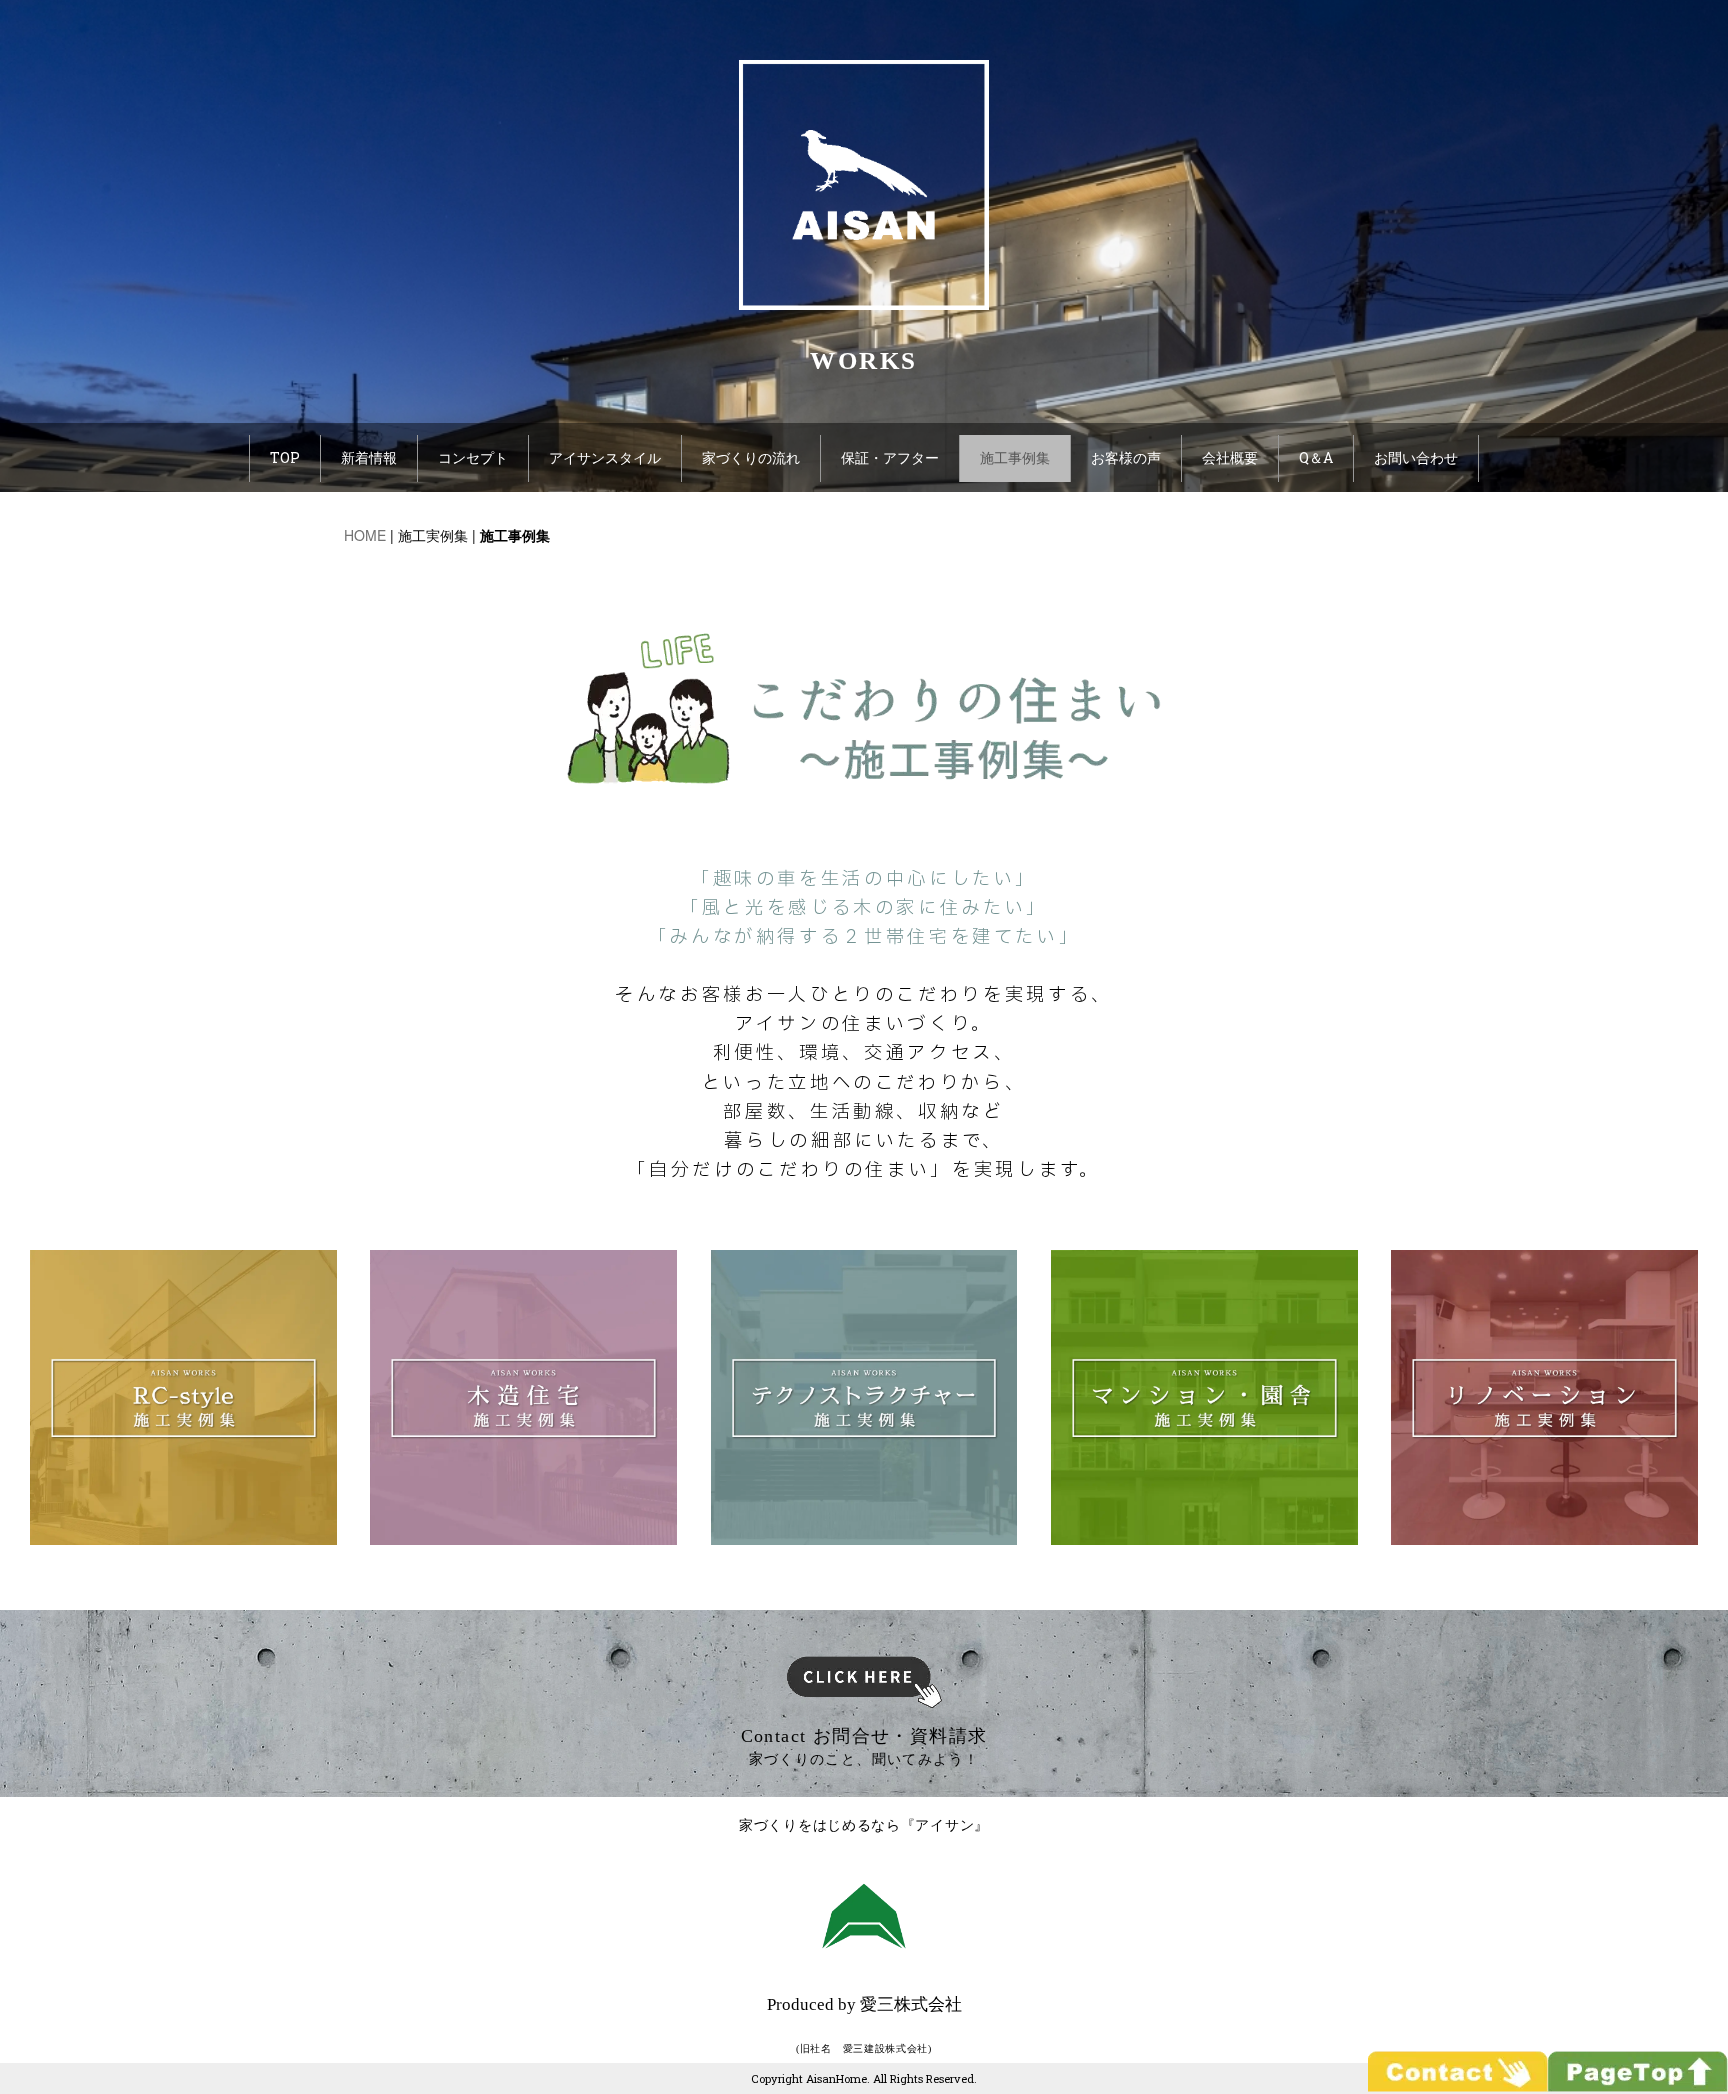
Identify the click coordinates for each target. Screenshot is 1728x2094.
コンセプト (473, 457)
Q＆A (1316, 457)
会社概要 (1230, 457)
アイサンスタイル (605, 457)
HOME (365, 535)
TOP (285, 457)
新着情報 (369, 457)
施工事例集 (1015, 457)
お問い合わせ (1416, 457)
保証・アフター (890, 457)
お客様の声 (1126, 457)
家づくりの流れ (751, 457)
